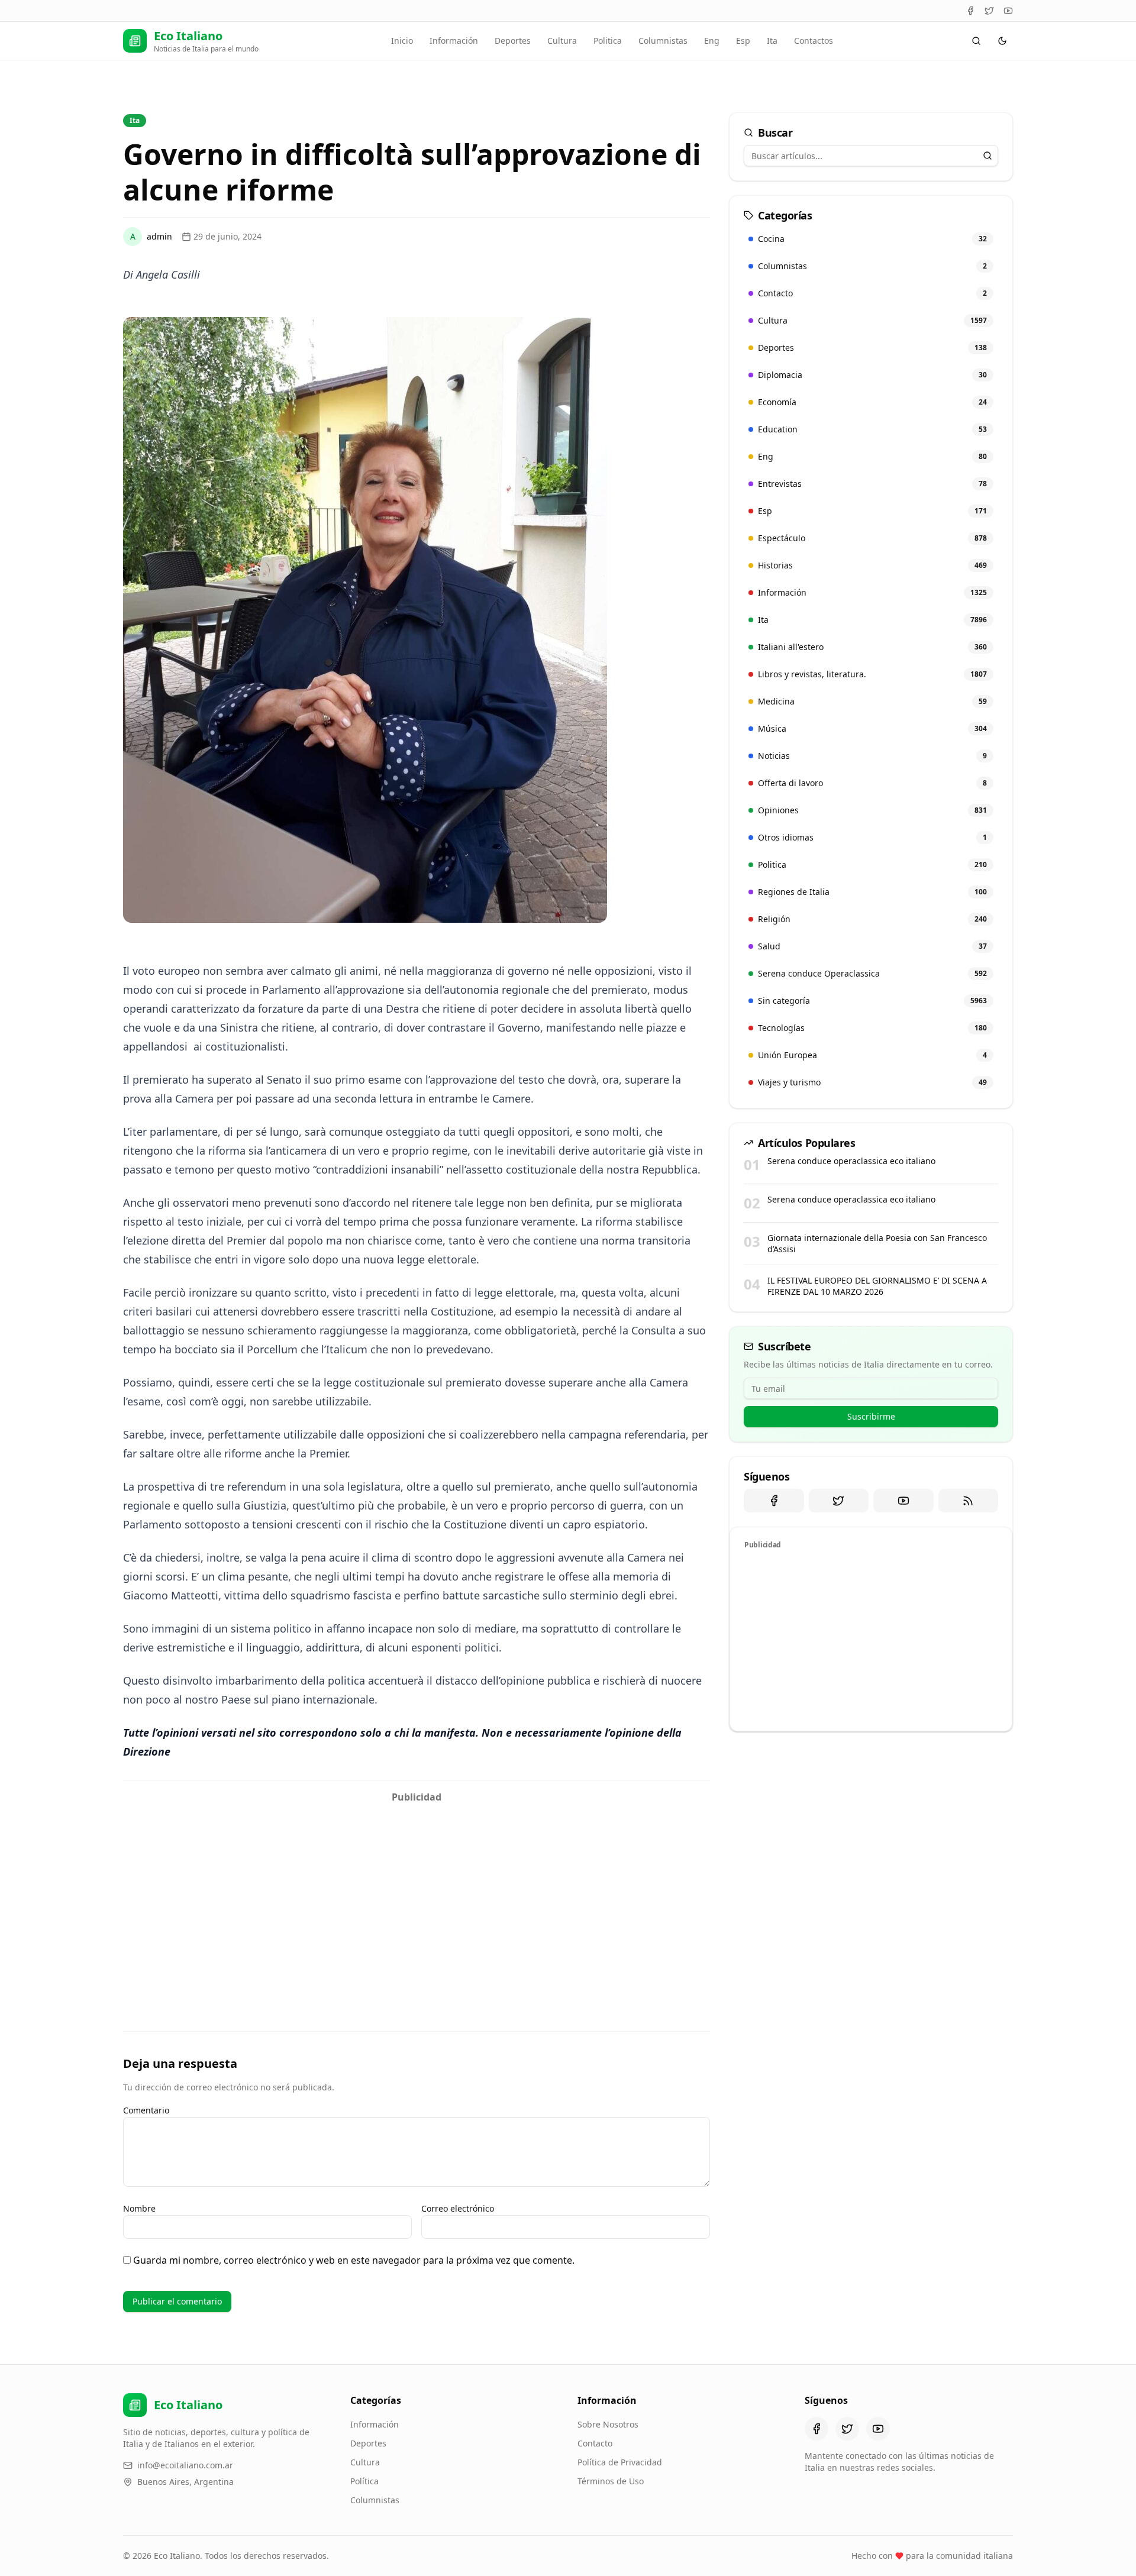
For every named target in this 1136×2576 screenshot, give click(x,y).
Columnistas (663, 41)
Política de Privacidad (620, 2462)
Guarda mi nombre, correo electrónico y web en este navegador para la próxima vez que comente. (354, 2260)
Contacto (595, 2443)
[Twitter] (989, 11)
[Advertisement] (417, 1892)
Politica (608, 41)
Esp (743, 41)
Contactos (814, 41)
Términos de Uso (611, 2481)
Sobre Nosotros (608, 2424)
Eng (712, 41)
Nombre (139, 2208)
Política (364, 2481)
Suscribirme (871, 1416)
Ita (772, 41)
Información (454, 41)
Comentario (146, 2110)
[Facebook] (970, 11)
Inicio (402, 41)
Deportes (513, 41)
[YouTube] (1008, 11)
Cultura (562, 41)
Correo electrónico (458, 2208)
